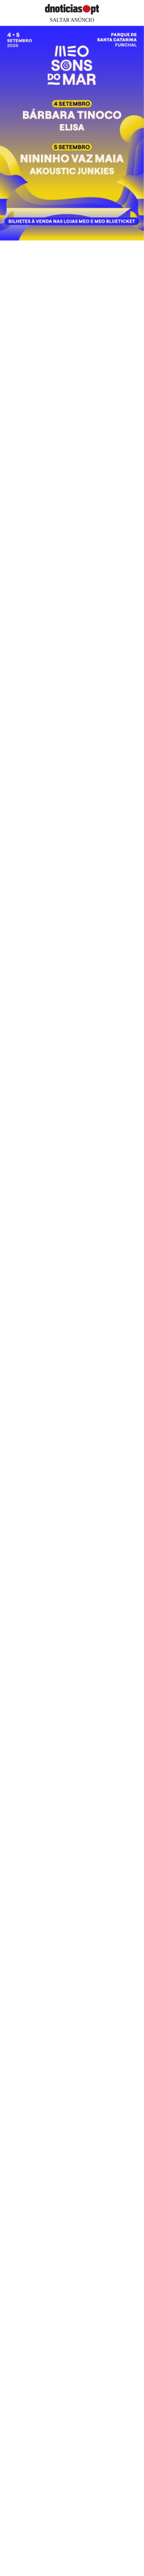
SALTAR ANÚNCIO (72, 20)
